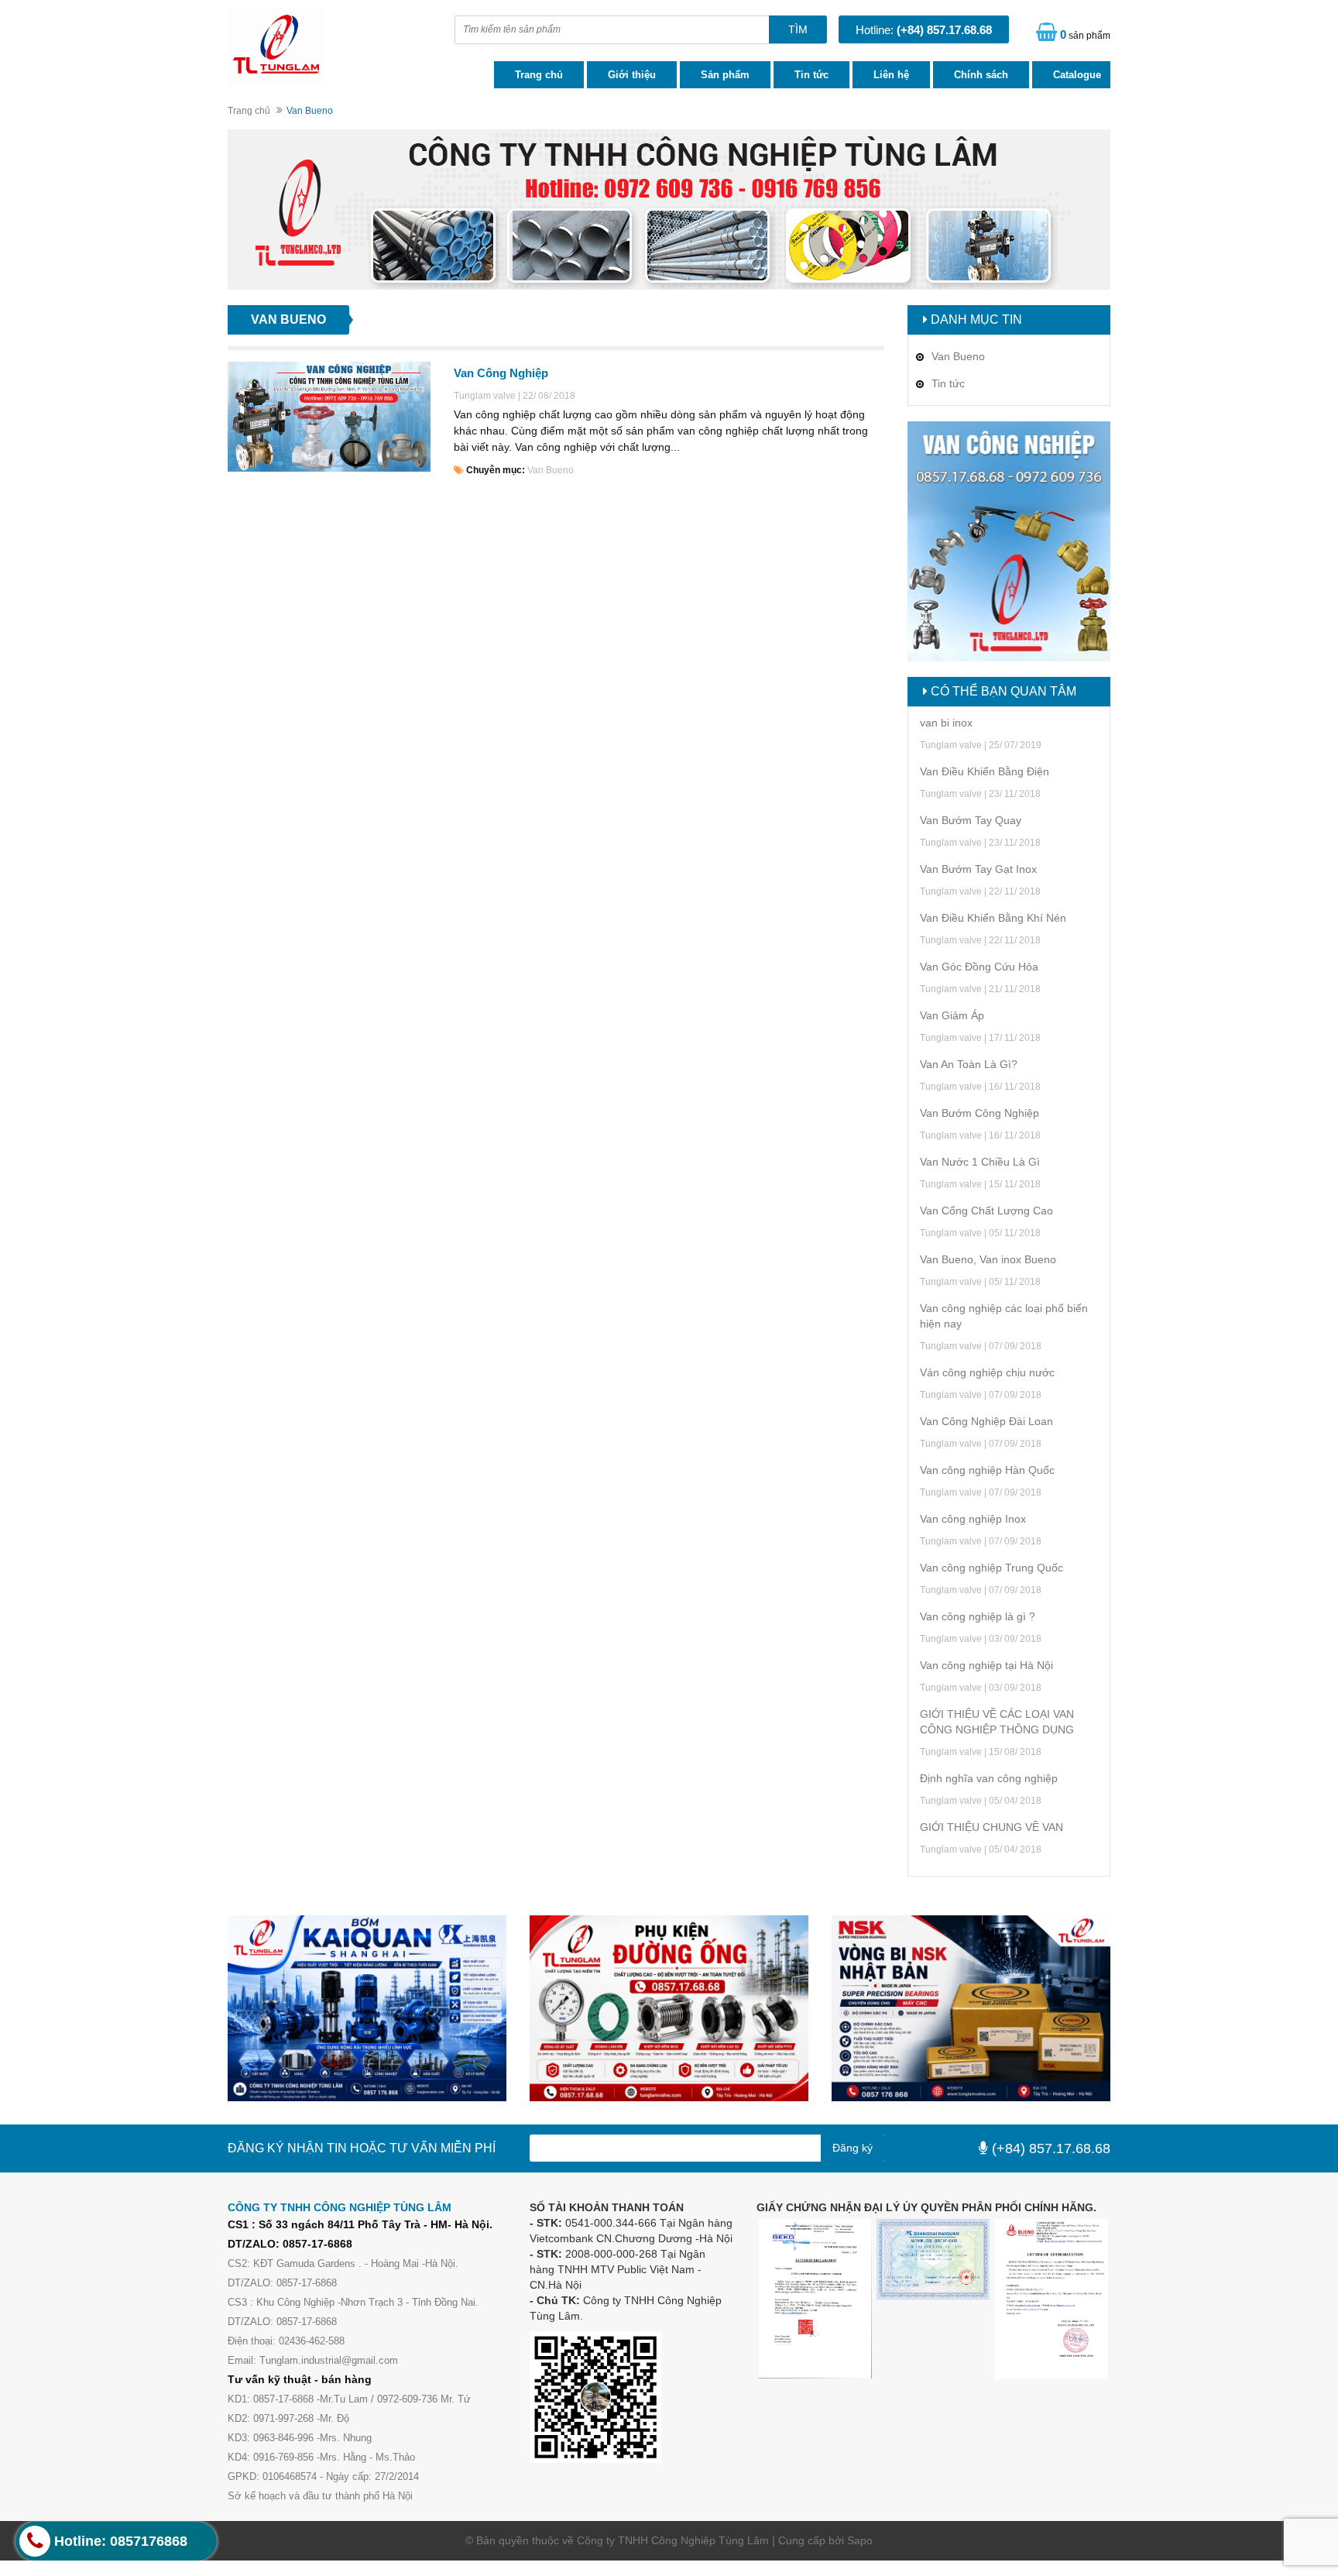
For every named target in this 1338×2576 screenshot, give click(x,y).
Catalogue (1077, 75)
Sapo (860, 2540)
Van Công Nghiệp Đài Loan (986, 1421)
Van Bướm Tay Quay (971, 820)
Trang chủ (539, 75)
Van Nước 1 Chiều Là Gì (980, 1162)
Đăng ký (853, 2148)
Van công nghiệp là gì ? (978, 1616)
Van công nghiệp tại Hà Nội (986, 1665)
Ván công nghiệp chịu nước (987, 1372)
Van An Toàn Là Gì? (969, 1064)
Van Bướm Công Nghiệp (979, 1113)
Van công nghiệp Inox (973, 1519)
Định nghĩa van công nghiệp (989, 1778)
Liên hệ (891, 75)
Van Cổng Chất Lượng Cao (986, 1211)
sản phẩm (1085, 34)
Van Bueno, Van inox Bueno (988, 1259)
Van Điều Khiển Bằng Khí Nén (993, 918)
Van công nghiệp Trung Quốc (991, 1568)
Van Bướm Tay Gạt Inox (978, 869)
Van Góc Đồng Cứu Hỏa (979, 967)
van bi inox (946, 723)
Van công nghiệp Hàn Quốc (987, 1470)
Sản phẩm (725, 75)
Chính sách (981, 75)
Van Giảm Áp (952, 1015)
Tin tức (811, 75)
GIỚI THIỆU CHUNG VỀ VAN (991, 1827)
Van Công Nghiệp (501, 373)
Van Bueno (551, 470)
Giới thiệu (632, 75)
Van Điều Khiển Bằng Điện (985, 771)
